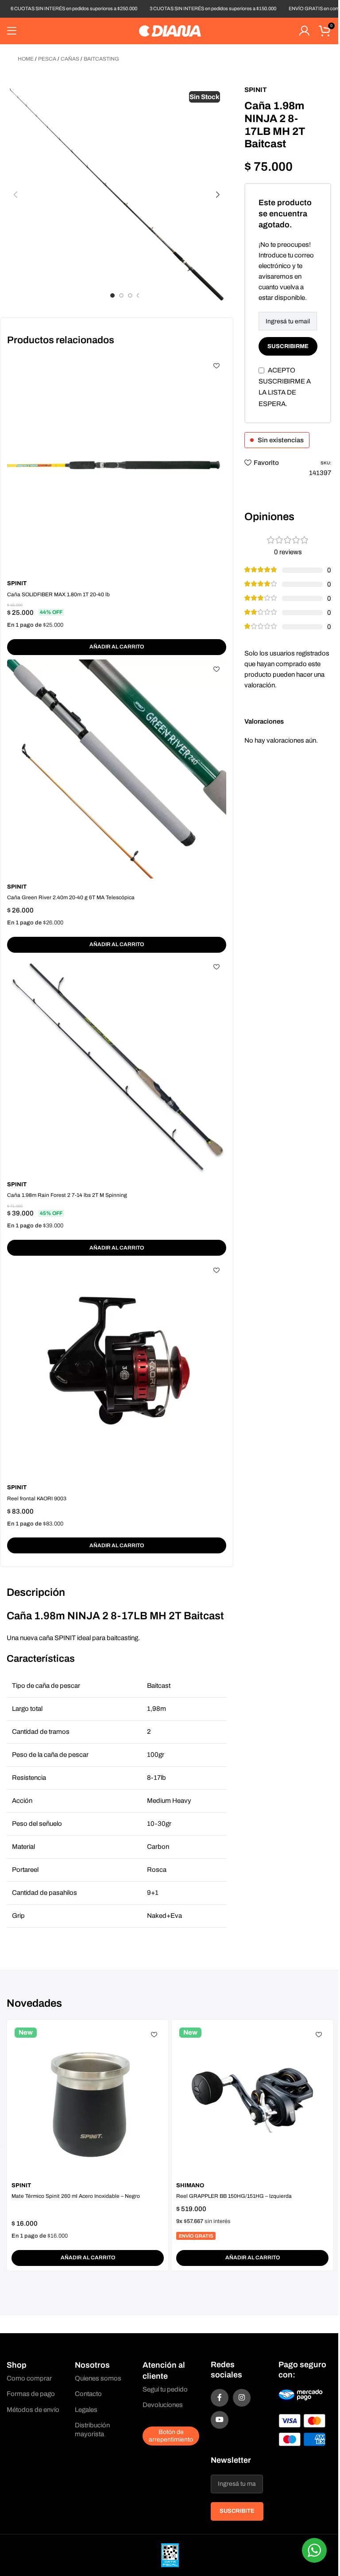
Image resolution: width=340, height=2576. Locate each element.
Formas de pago (31, 2394)
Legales (86, 2410)
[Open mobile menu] (12, 31)
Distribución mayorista (92, 2430)
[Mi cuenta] (304, 31)
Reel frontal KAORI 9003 (37, 1499)
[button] (15, 195)
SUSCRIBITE (237, 2511)
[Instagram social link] (242, 2398)
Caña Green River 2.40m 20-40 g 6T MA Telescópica (71, 897)
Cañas (70, 59)
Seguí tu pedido (165, 2389)
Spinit (17, 583)
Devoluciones (163, 2405)
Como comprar (29, 2378)
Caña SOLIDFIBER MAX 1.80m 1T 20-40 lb (58, 594)
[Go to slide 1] (112, 295)
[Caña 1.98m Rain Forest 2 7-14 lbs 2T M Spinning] (117, 1067)
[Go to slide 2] (121, 295)
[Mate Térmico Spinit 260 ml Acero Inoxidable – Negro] (88, 2101)
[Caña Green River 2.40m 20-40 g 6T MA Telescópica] (117, 769)
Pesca (47, 59)
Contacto (88, 2394)
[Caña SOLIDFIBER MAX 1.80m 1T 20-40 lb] (117, 466)
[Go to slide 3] (130, 295)
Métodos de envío (33, 2410)
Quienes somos (98, 2378)
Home (26, 59)
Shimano (190, 2185)
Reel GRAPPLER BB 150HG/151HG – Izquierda (234, 2196)
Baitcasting (101, 59)
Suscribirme (288, 346)
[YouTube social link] (220, 2420)
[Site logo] (170, 31)
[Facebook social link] (220, 2398)
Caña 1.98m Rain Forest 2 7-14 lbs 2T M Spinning (67, 1195)
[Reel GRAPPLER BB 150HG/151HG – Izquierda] (252, 2101)
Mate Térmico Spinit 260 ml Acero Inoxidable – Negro (76, 2196)
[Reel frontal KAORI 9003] (117, 1370)
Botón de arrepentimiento (171, 2436)
